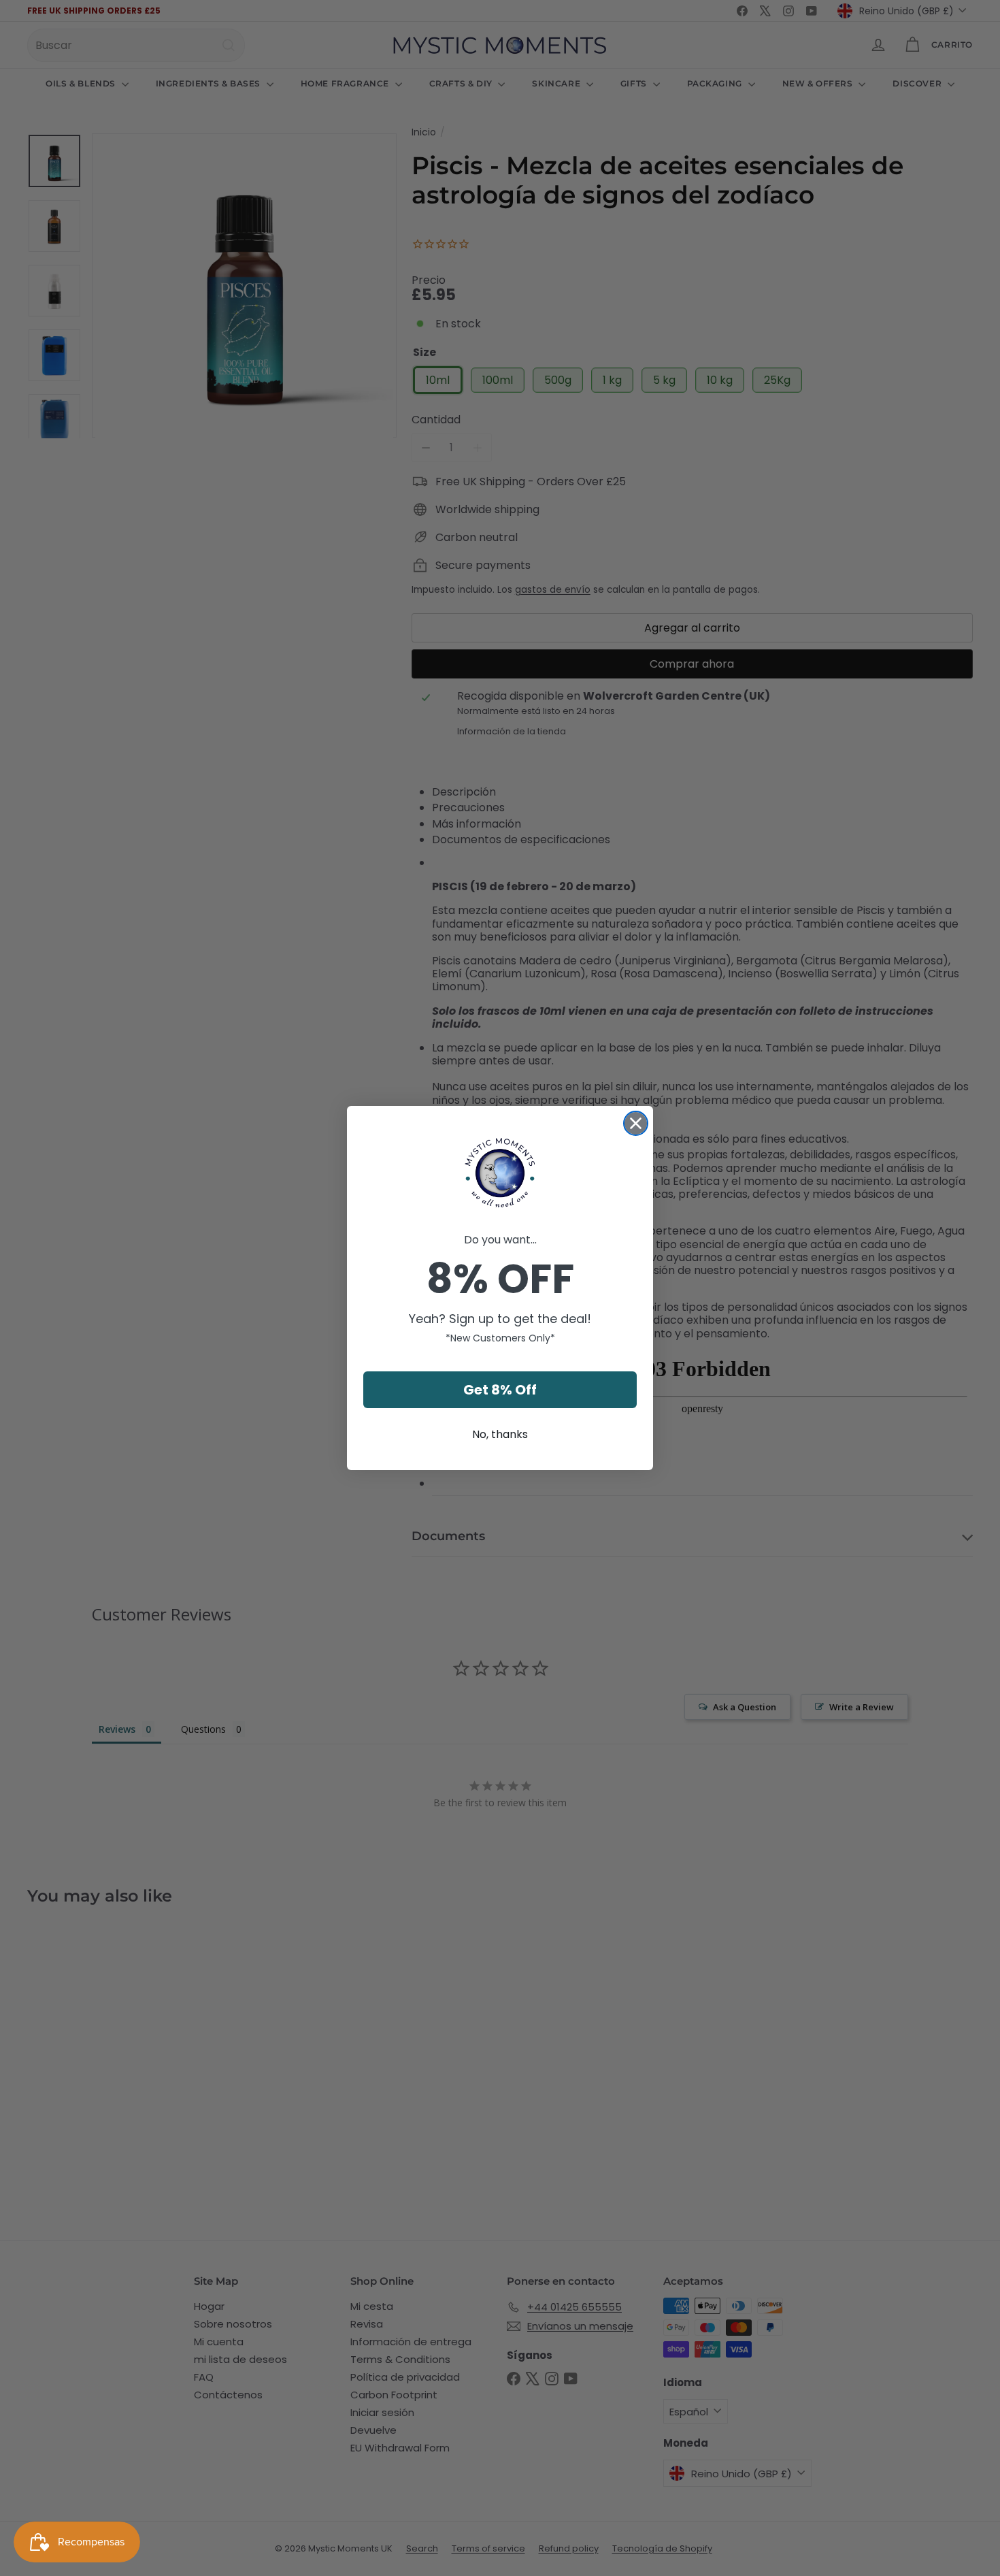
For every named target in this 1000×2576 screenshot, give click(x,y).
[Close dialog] (636, 1123)
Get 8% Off (500, 1390)
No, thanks (500, 1434)
